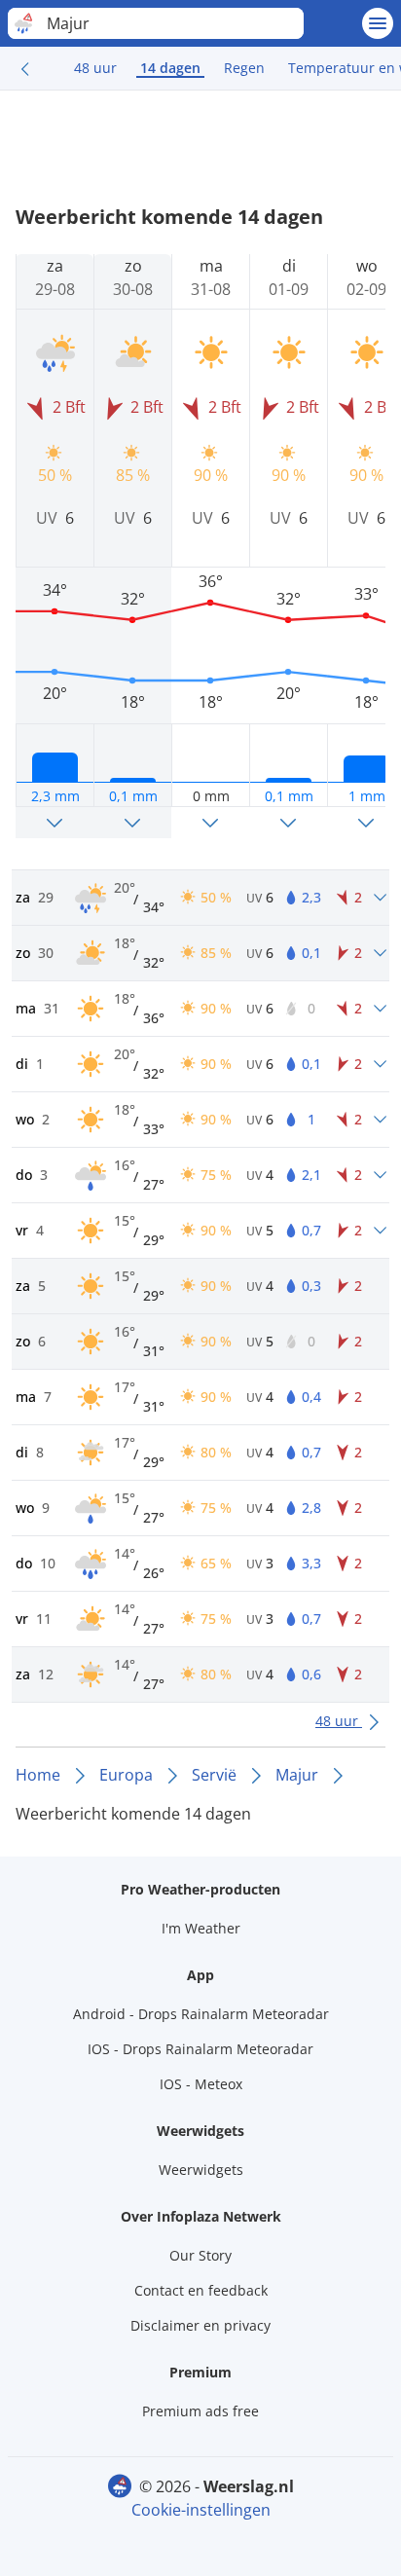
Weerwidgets (201, 2170)
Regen (244, 68)
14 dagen (170, 68)
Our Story (200, 2255)
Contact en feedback (201, 2290)
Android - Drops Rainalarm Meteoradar (201, 2014)
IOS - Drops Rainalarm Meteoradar (200, 2049)
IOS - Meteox (201, 2084)
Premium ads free (200, 2411)
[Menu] (378, 23)
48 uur (95, 68)
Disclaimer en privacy (200, 2325)
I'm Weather (201, 1928)
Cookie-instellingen (201, 2510)
